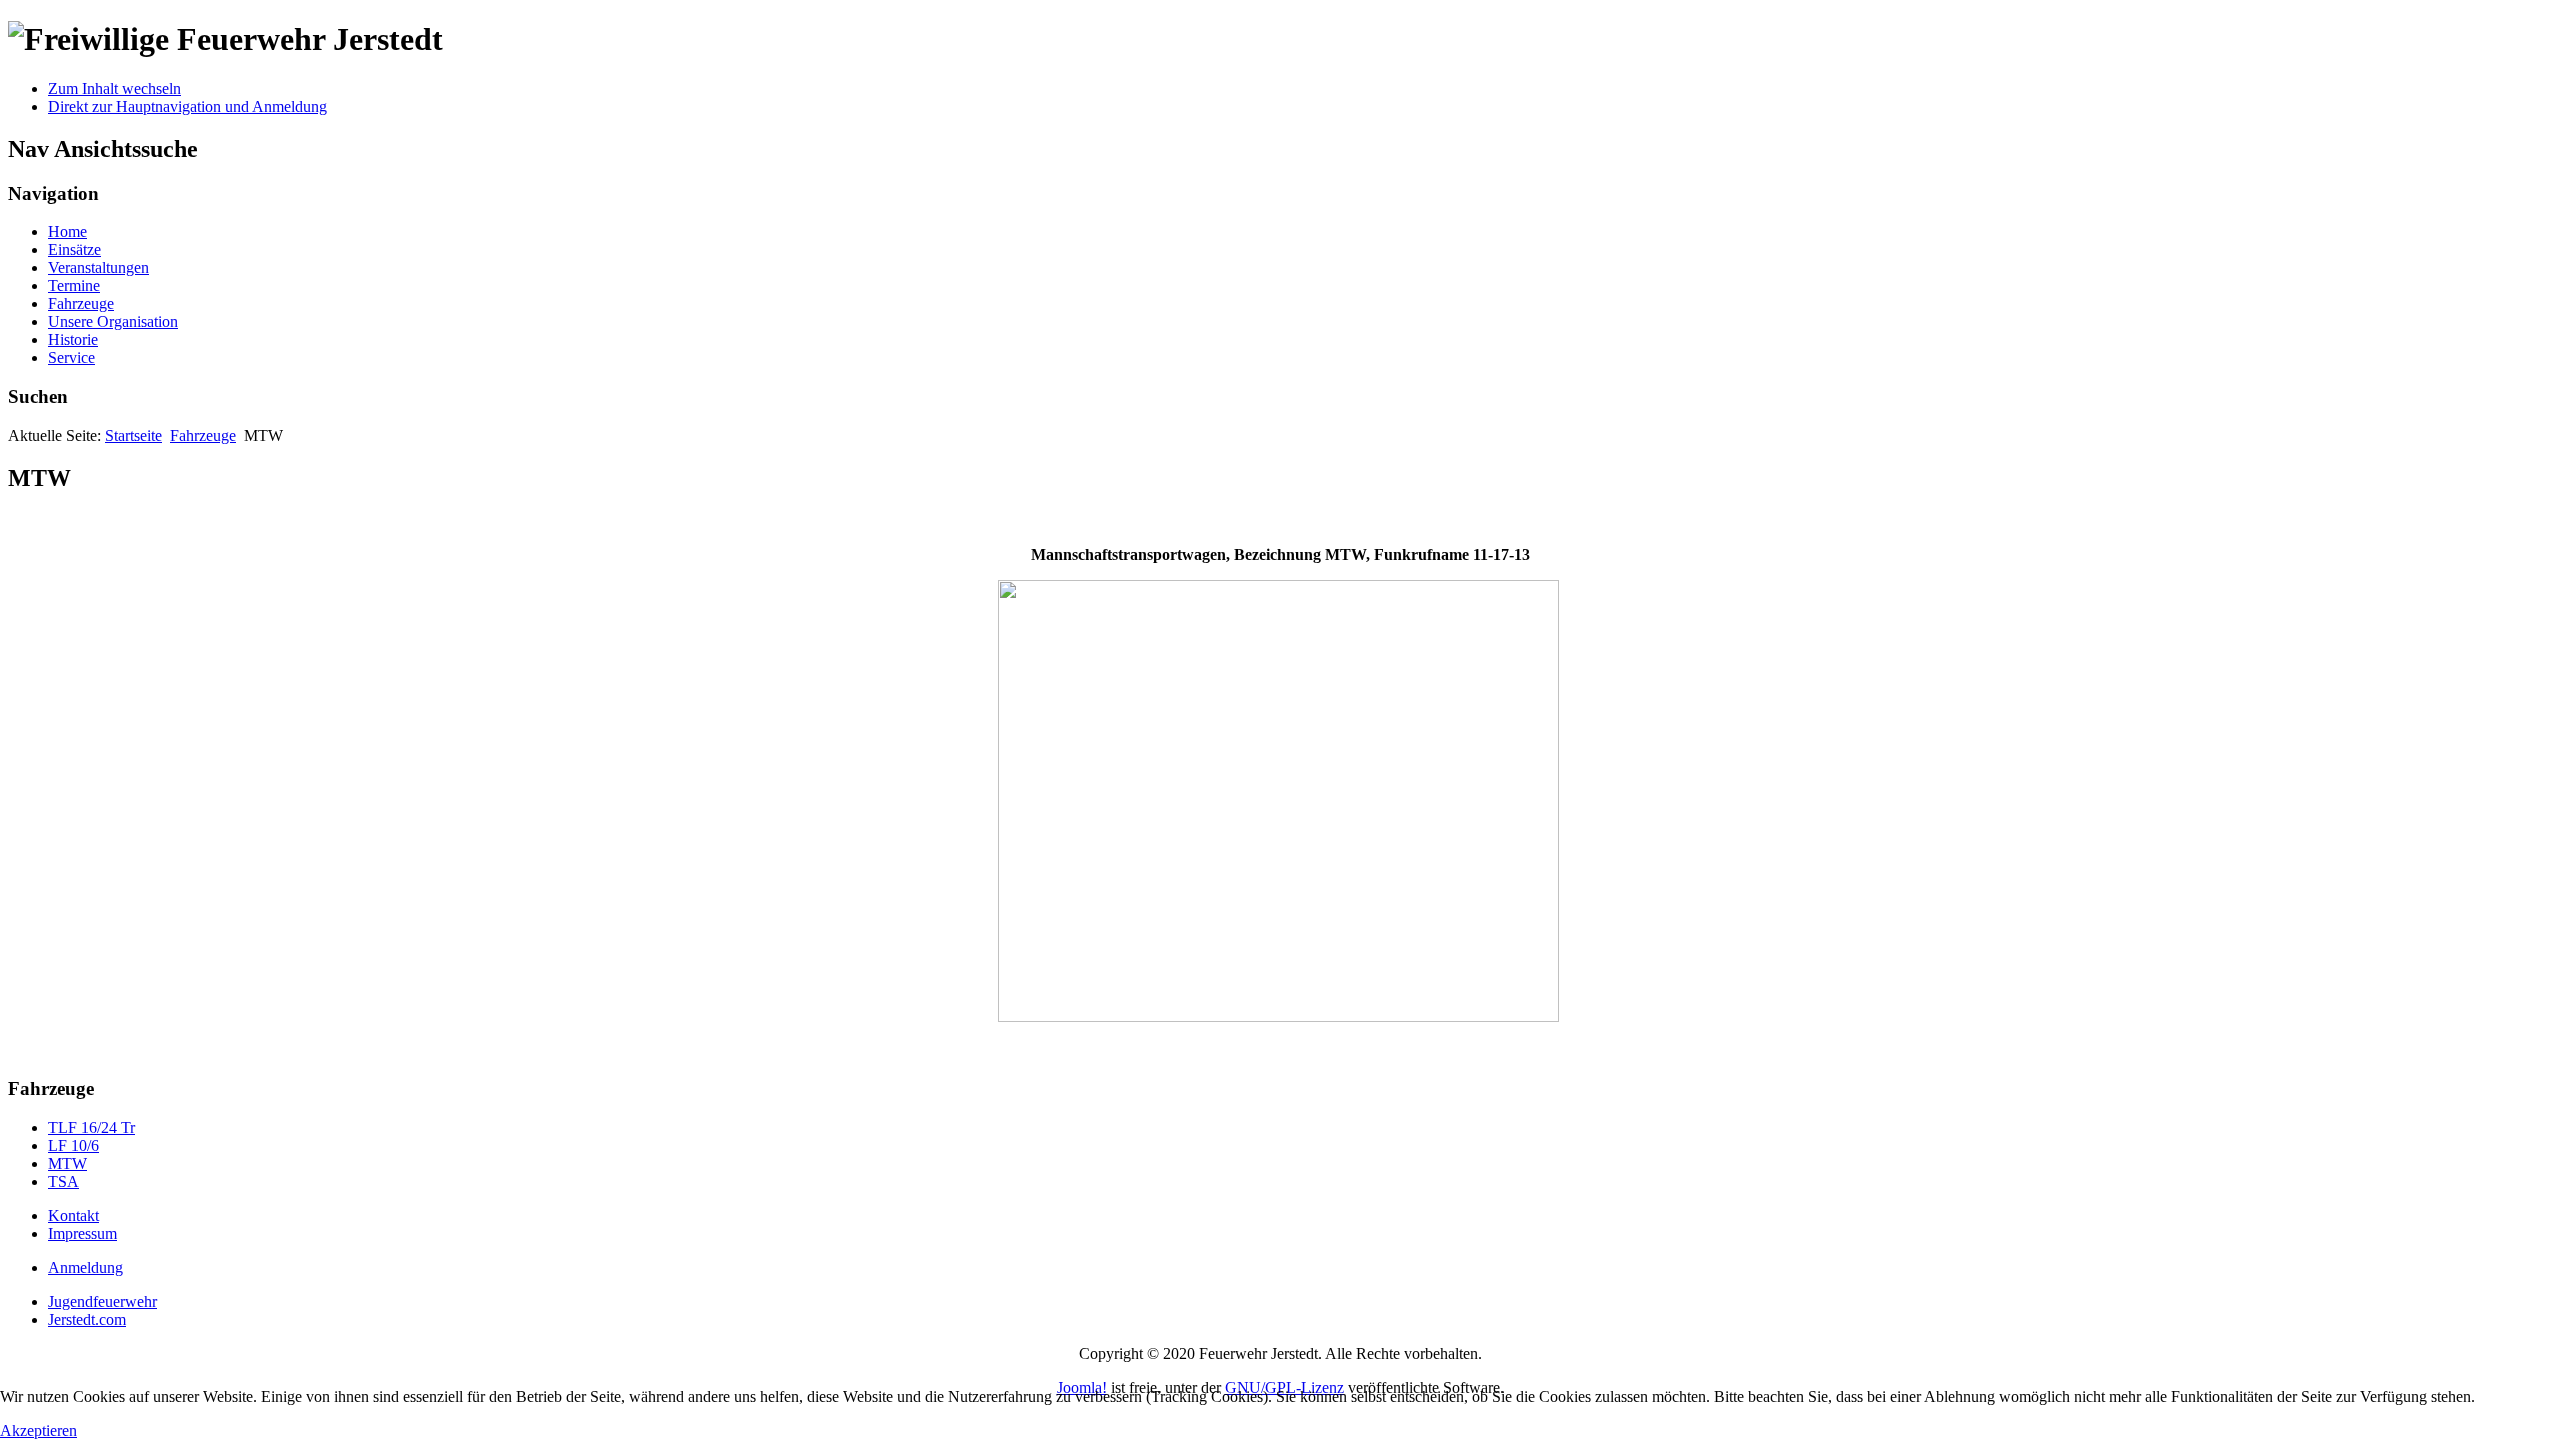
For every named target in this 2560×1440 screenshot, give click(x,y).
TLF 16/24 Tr (91, 1127)
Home (67, 231)
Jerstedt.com (87, 1319)
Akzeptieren (38, 1430)
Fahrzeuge (81, 303)
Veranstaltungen (98, 267)
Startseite (133, 435)
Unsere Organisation (113, 321)
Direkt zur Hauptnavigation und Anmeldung (187, 106)
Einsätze (74, 249)
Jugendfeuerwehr (102, 1301)
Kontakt (73, 1215)
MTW (67, 1163)
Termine (74, 285)
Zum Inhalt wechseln (114, 88)
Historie (73, 339)
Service (71, 357)
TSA (63, 1181)
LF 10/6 (73, 1145)
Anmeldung (85, 1267)
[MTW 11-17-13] (1278, 1018)
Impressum (82, 1233)
